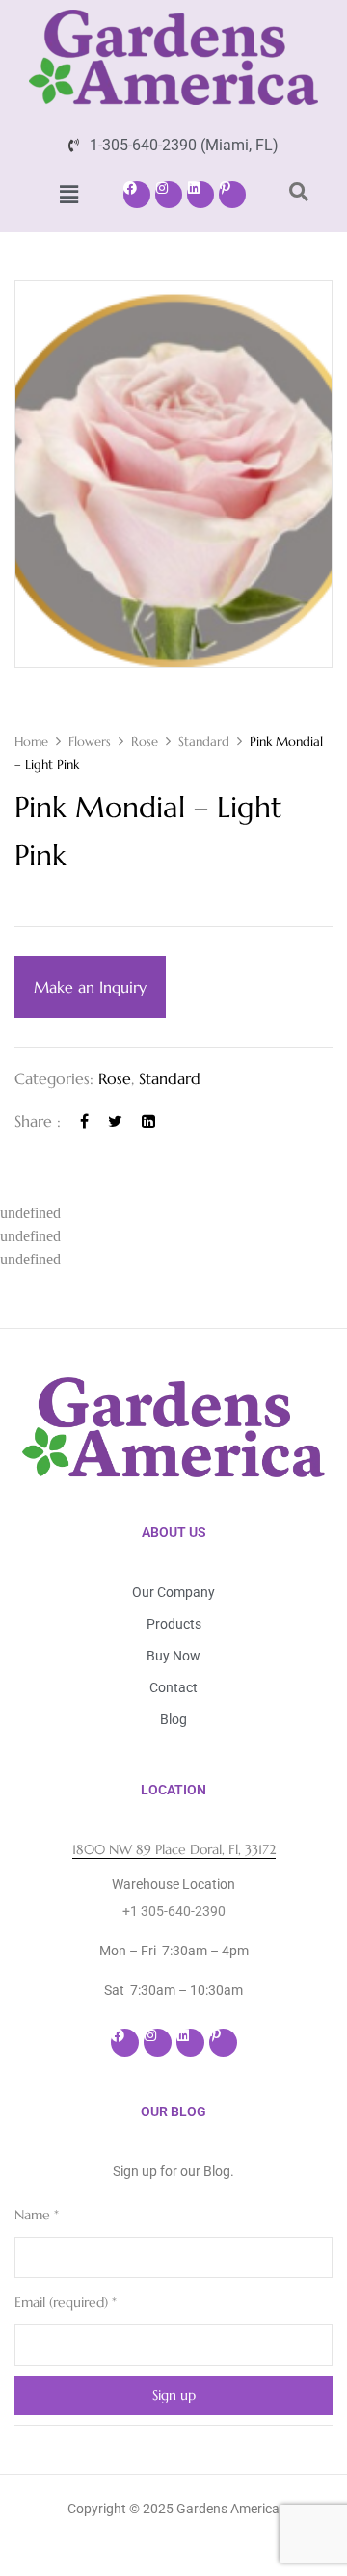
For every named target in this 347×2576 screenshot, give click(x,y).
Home (31, 742)
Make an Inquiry (90, 987)
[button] (68, 195)
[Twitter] (115, 1121)
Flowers (90, 742)
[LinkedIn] (148, 1121)
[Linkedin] (200, 195)
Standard (204, 742)
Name (37, 2215)
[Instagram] (169, 195)
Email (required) (66, 2302)
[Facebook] (137, 195)
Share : (38, 1121)
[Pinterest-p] (232, 195)
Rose (145, 742)
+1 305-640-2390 (174, 1911)
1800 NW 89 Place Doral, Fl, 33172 (174, 1849)
